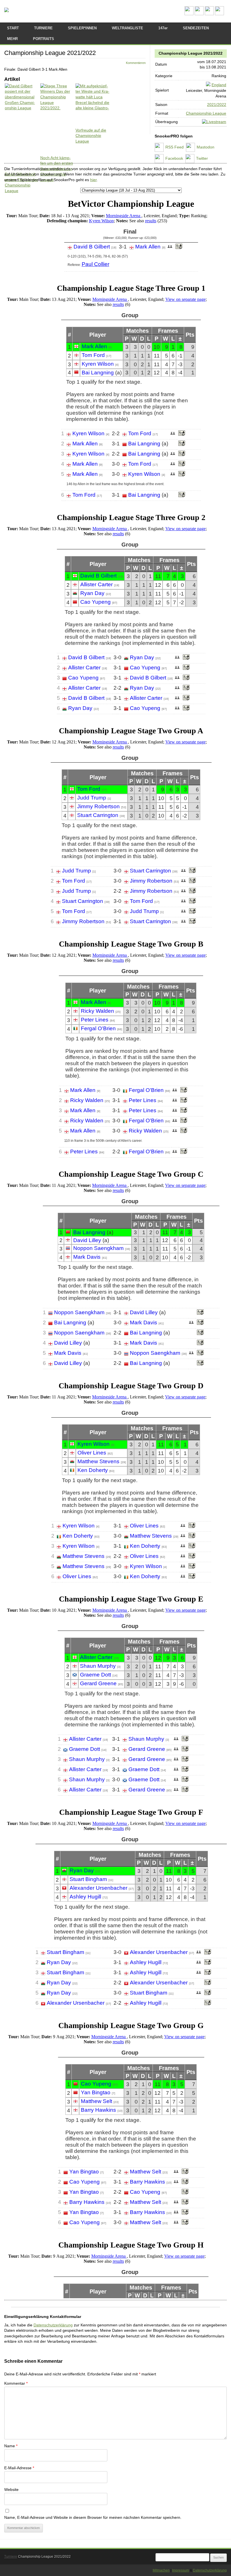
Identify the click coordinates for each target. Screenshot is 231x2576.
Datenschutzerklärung (53, 2325)
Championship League (206, 113)
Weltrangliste (127, 28)
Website (11, 2490)
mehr (12, 39)
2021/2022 (217, 105)
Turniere (43, 28)
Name (11, 2446)
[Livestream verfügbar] (214, 122)
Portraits (44, 39)
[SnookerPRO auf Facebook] (209, 14)
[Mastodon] (199, 14)
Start (13, 28)
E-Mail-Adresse (19, 2468)
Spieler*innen (82, 28)
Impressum (181, 2570)
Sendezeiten (196, 28)
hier (93, 180)
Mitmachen (161, 2570)
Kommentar (16, 2383)
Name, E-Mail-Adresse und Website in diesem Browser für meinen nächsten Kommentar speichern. (93, 2517)
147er (163, 28)
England (219, 85)
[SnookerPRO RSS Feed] (189, 14)
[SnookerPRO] (6, 10)
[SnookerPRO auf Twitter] (219, 14)
